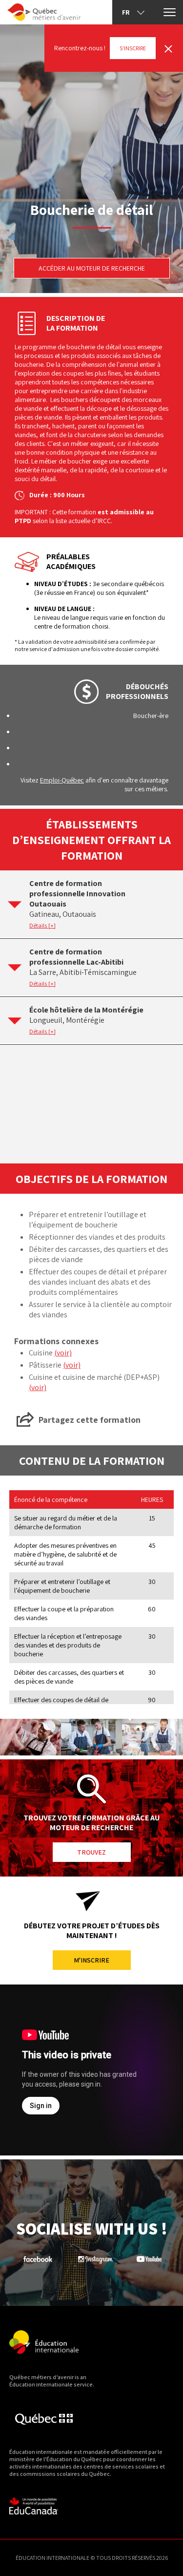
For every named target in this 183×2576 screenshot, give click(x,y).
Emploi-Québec (62, 780)
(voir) (63, 1353)
